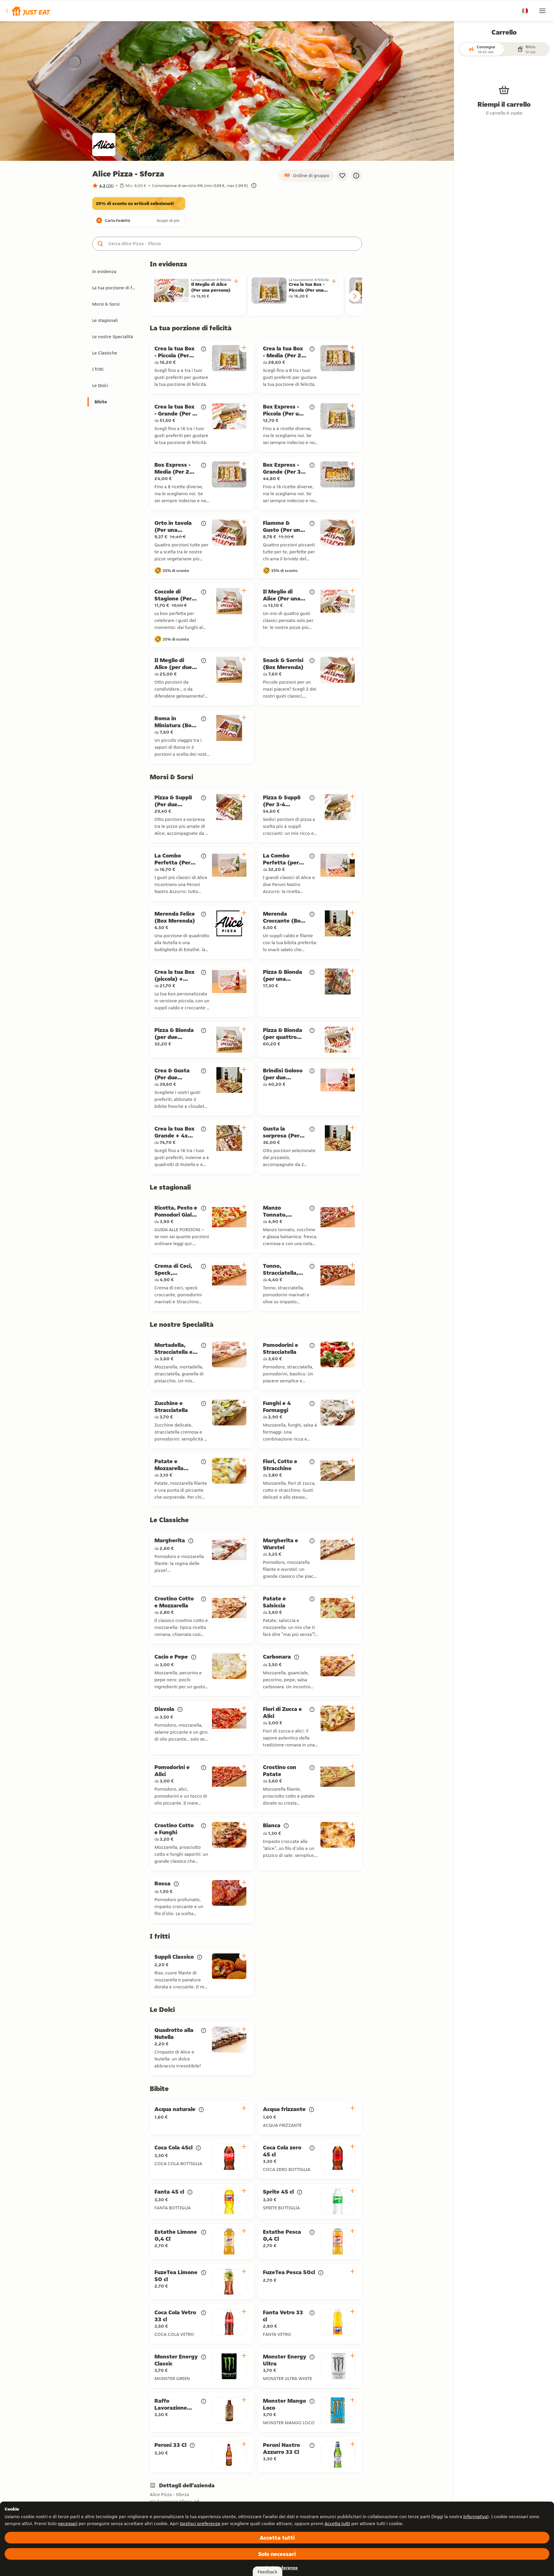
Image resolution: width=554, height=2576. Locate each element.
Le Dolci (100, 385)
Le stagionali (105, 320)
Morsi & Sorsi (106, 304)
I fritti (98, 369)
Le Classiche (105, 353)
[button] (27, 11)
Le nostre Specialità (113, 337)
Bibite (101, 402)
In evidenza (104, 271)
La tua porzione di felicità (117, 288)
